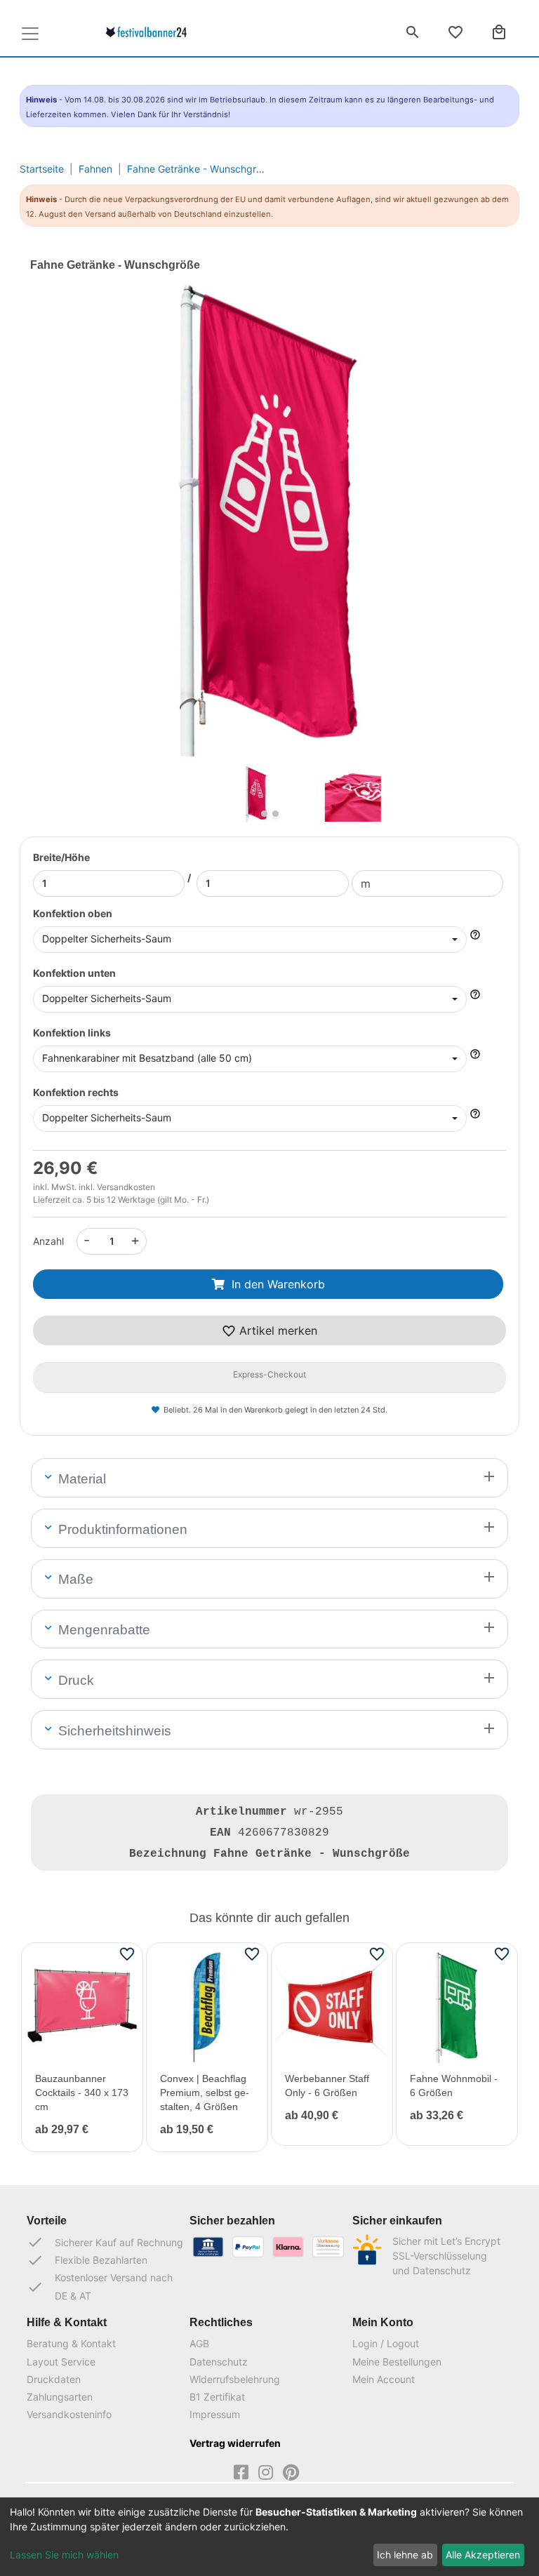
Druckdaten (54, 2379)
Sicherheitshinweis (113, 1731)
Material (80, 1479)
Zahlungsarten (60, 2397)
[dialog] (269, 2537)
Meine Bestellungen (397, 2362)
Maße (74, 1579)
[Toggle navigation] (30, 34)
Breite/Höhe (61, 857)
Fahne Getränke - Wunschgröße (200, 169)
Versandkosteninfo (69, 2414)
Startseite (42, 169)
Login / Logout (386, 2343)
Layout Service (61, 2362)
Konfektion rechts (76, 1092)
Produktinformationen (121, 1529)
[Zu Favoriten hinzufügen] (127, 1953)
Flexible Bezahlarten (87, 2260)
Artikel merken (277, 1330)
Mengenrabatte (102, 1630)
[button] (66, 541)
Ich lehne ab (405, 2555)
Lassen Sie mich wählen (64, 2555)
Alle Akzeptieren (483, 2555)
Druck (74, 1680)
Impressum (215, 2414)
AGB (199, 2343)
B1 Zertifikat (217, 2397)
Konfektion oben (73, 913)
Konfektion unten (74, 973)
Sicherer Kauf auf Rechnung (105, 2242)
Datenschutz (219, 2362)
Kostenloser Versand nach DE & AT (100, 2286)
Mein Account (384, 2379)
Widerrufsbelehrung (235, 2379)
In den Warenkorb (278, 1284)
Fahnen (95, 169)
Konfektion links (72, 1033)
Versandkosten (126, 1187)
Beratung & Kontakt (71, 2343)
